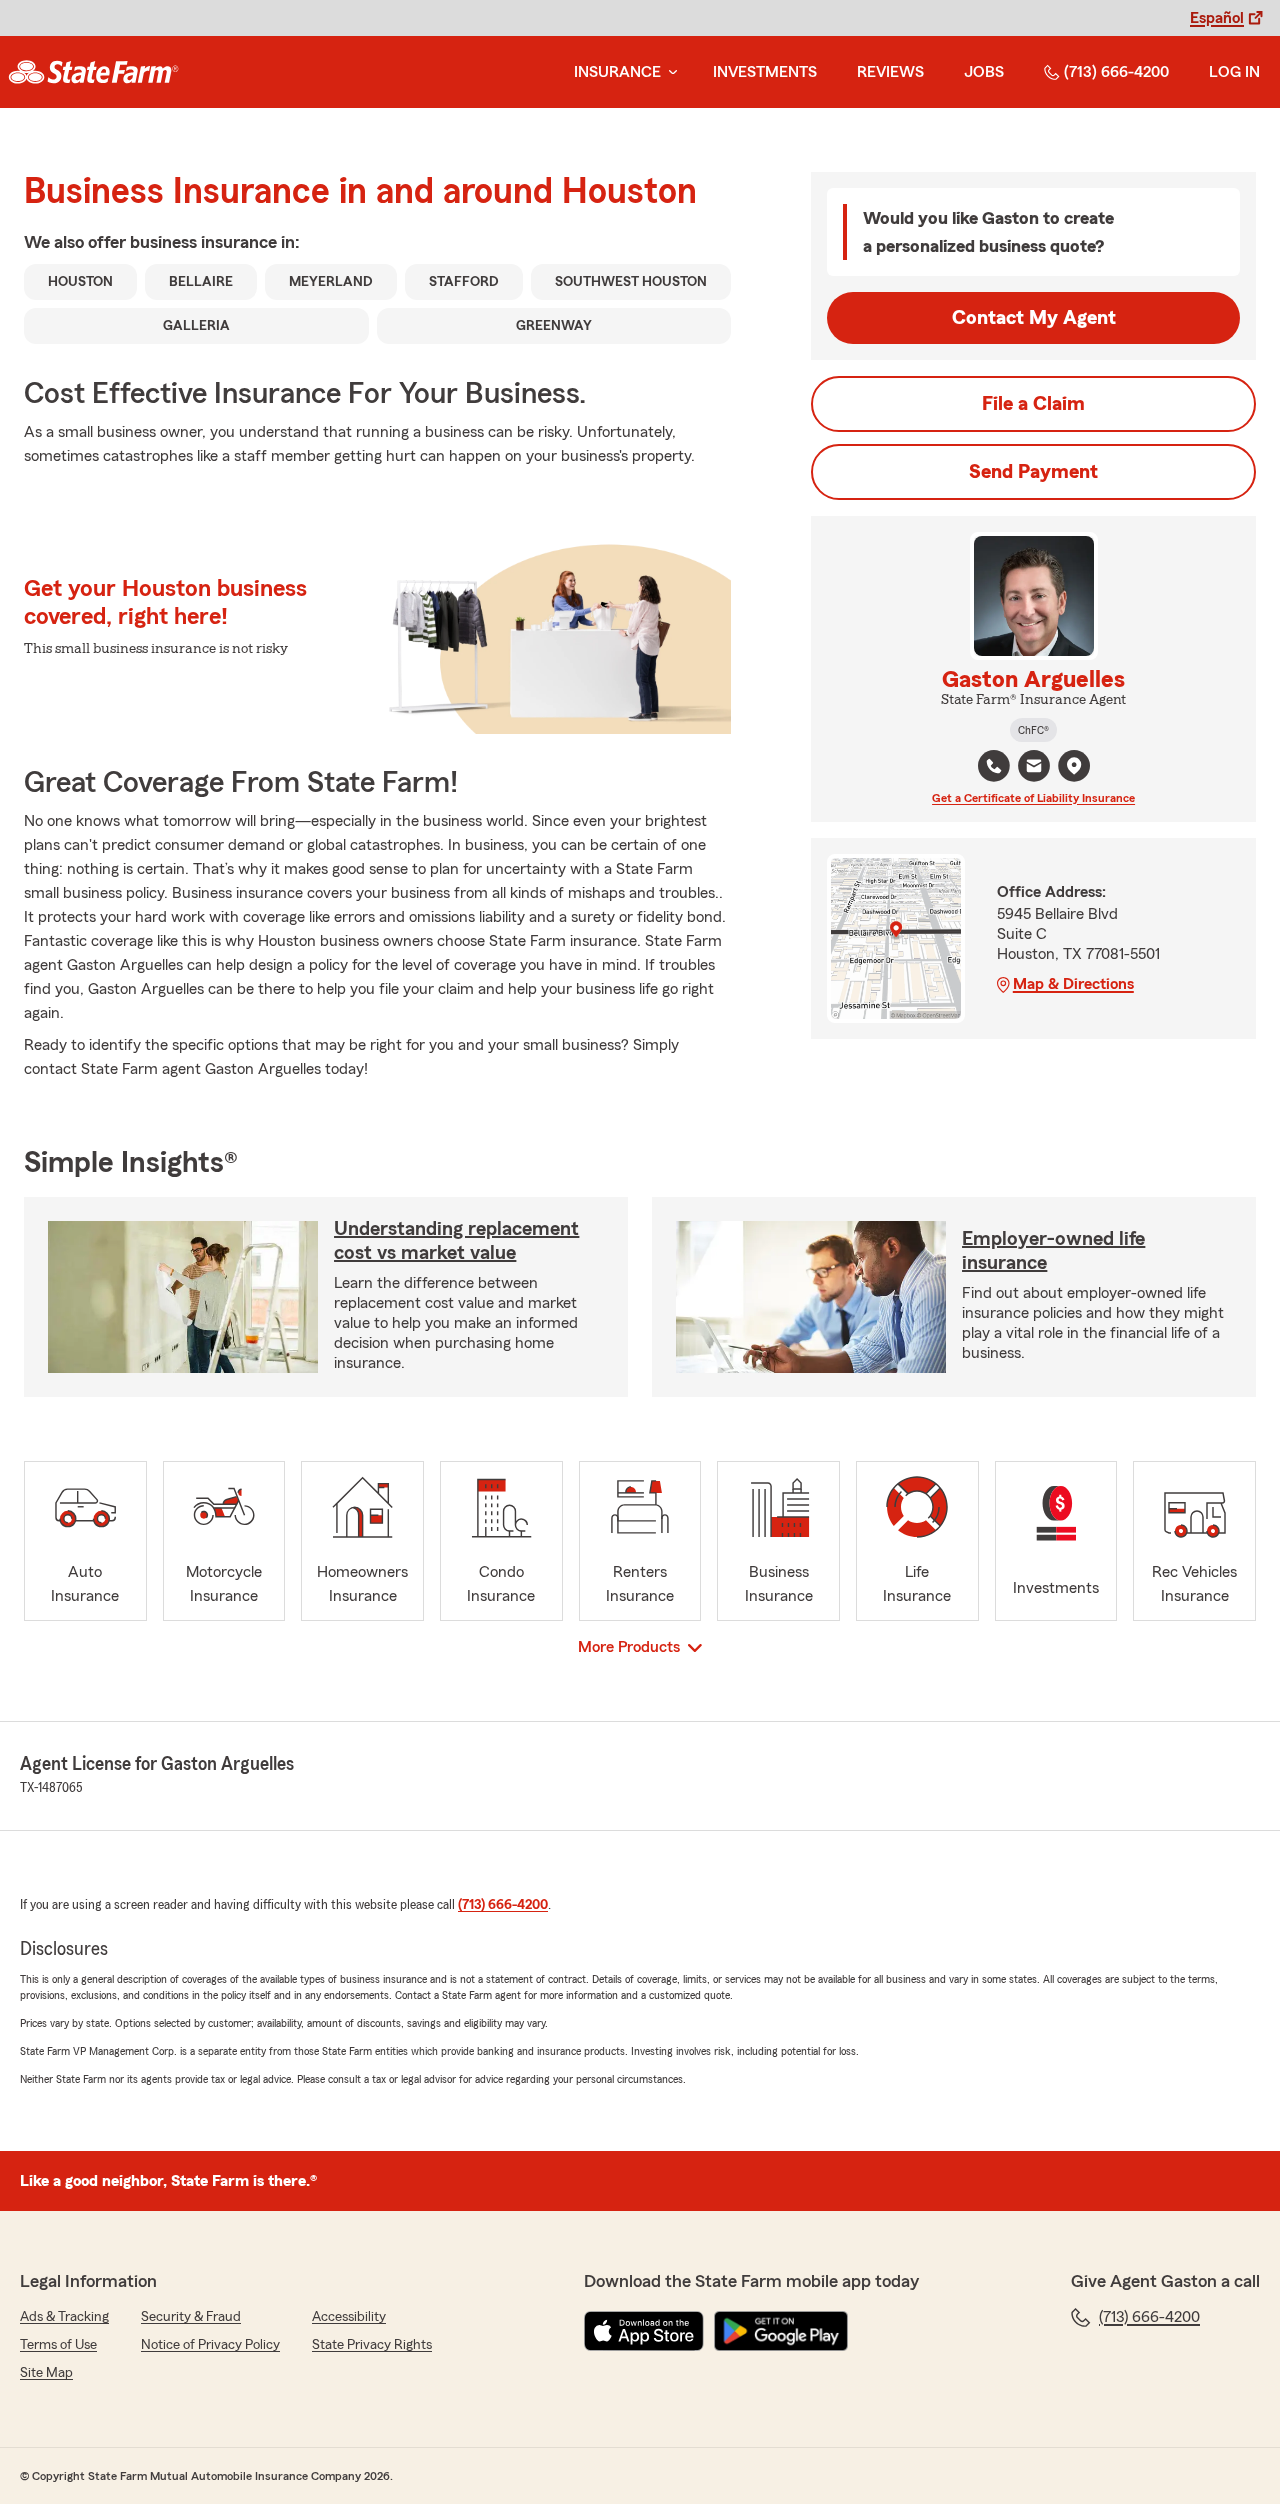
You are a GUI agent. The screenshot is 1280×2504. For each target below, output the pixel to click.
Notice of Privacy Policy (210, 2345)
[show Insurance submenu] (669, 72)
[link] (93, 72)
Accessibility (349, 2317)
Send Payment (1033, 472)
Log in (1234, 72)
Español (1217, 18)
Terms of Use (58, 2345)
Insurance (617, 72)
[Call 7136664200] (994, 766)
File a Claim (1033, 404)
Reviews (890, 72)
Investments (765, 72)
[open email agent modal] (1034, 768)
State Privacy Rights (372, 2345)
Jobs (984, 72)
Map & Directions (1073, 984)
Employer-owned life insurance (1053, 1251)
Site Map (46, 2373)
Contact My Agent (1034, 318)
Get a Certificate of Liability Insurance (1033, 798)
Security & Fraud (191, 2317)
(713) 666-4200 (1116, 72)
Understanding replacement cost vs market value (456, 1241)
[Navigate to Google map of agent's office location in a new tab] (1074, 766)
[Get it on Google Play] (781, 2331)
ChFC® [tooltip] (1033, 730)
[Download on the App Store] (644, 2331)
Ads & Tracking (64, 2317)
